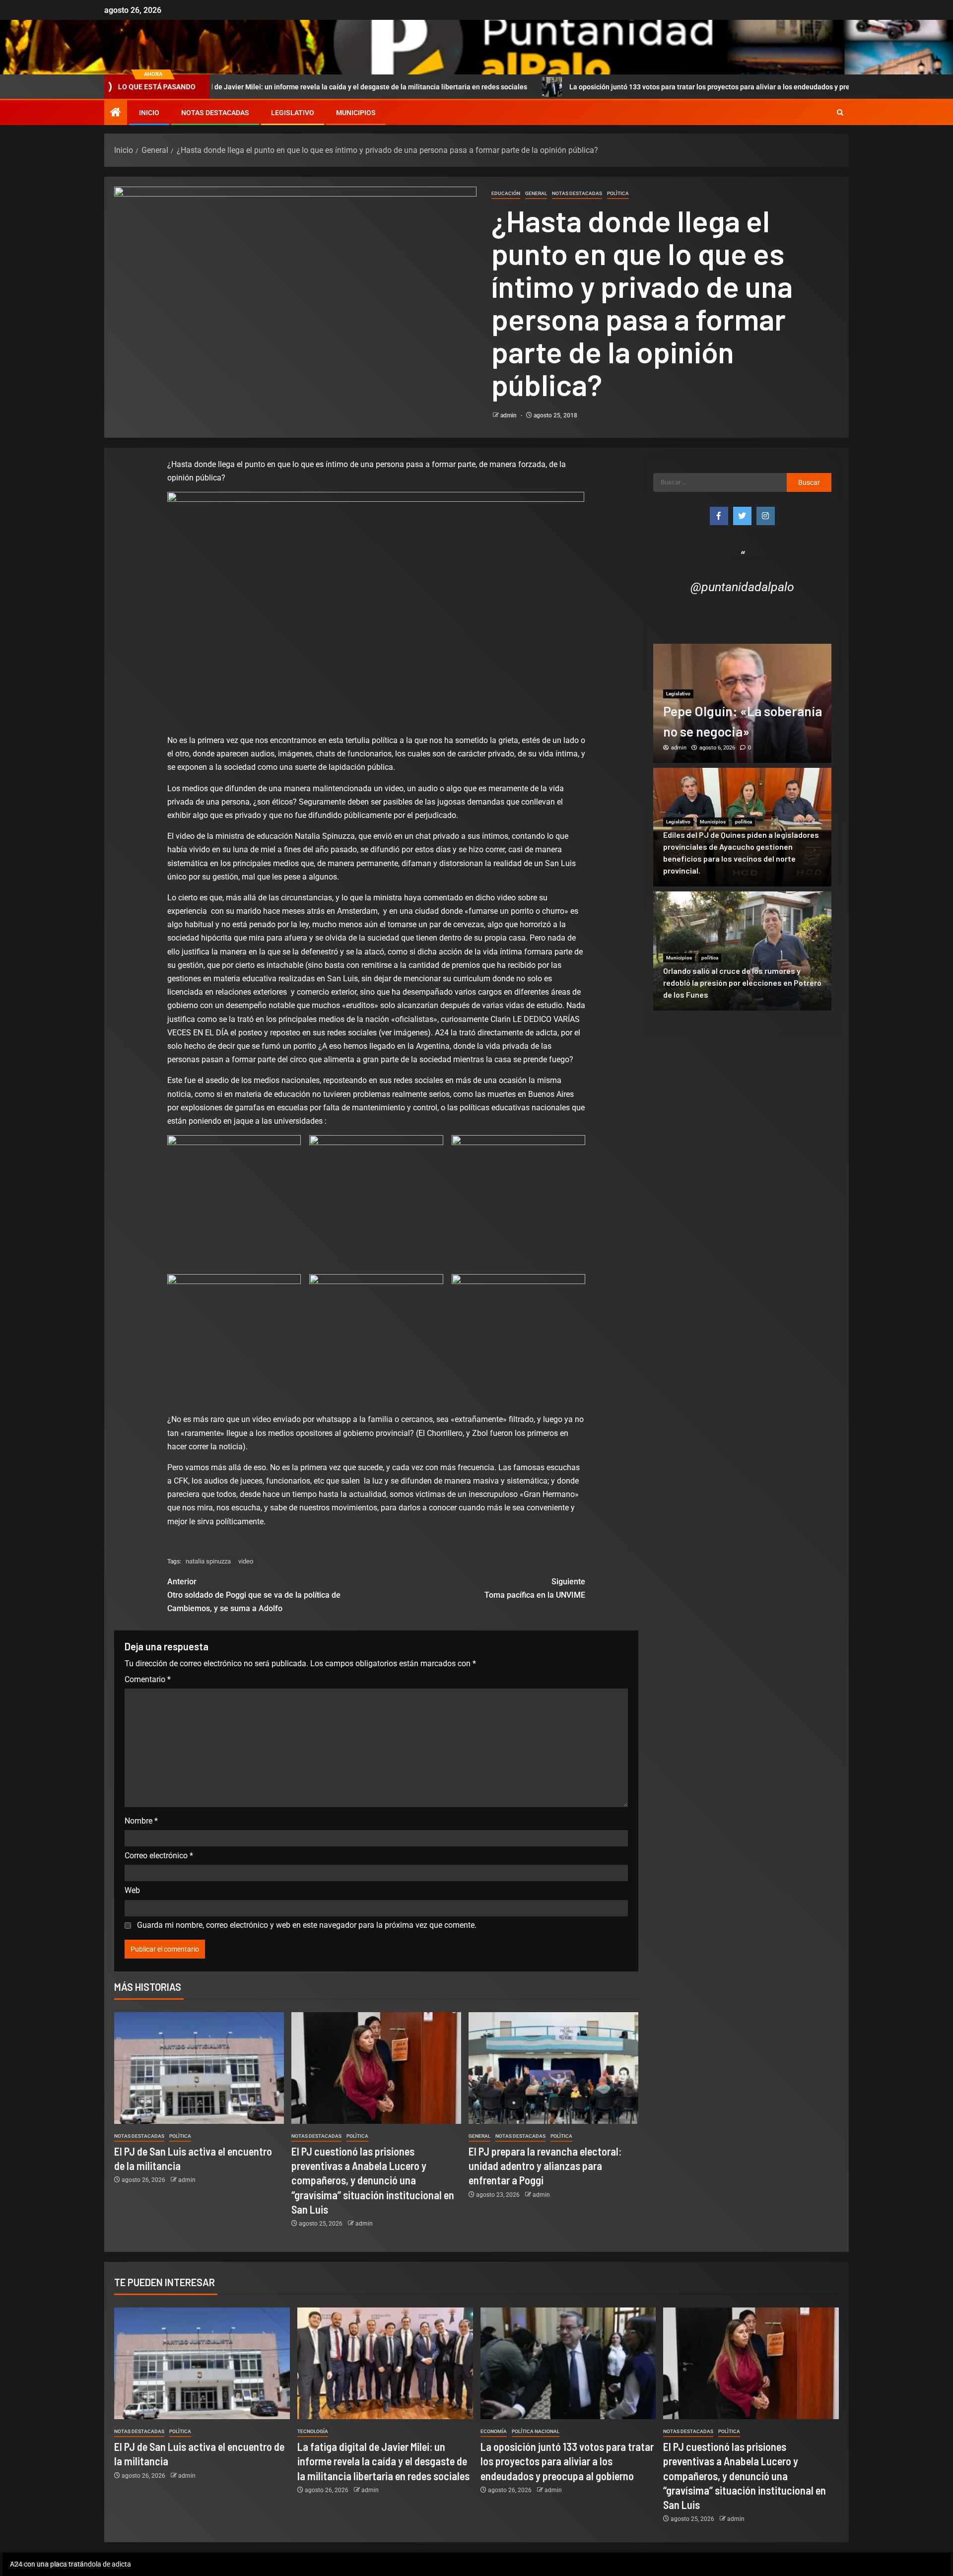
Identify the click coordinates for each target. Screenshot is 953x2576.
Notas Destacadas (215, 113)
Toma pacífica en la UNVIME (535, 1588)
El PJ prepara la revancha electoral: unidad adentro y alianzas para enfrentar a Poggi (545, 2166)
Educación (506, 193)
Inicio (149, 113)
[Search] (840, 113)
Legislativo (293, 113)
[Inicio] (116, 113)
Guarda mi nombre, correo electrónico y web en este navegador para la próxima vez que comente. (307, 1925)
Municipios (356, 113)
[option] (743, 703)
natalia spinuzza (208, 1561)
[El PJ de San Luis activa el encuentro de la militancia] (199, 2068)
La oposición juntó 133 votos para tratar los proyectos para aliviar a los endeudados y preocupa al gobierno (596, 87)
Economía (494, 2431)
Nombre (141, 1821)
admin (509, 415)
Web (132, 1890)
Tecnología (313, 2431)
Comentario (148, 1679)
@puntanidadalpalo (742, 587)
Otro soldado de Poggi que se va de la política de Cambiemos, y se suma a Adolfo (254, 1595)
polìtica (618, 193)
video (246, 1561)
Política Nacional (536, 2431)
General (536, 193)
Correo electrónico (159, 1856)
